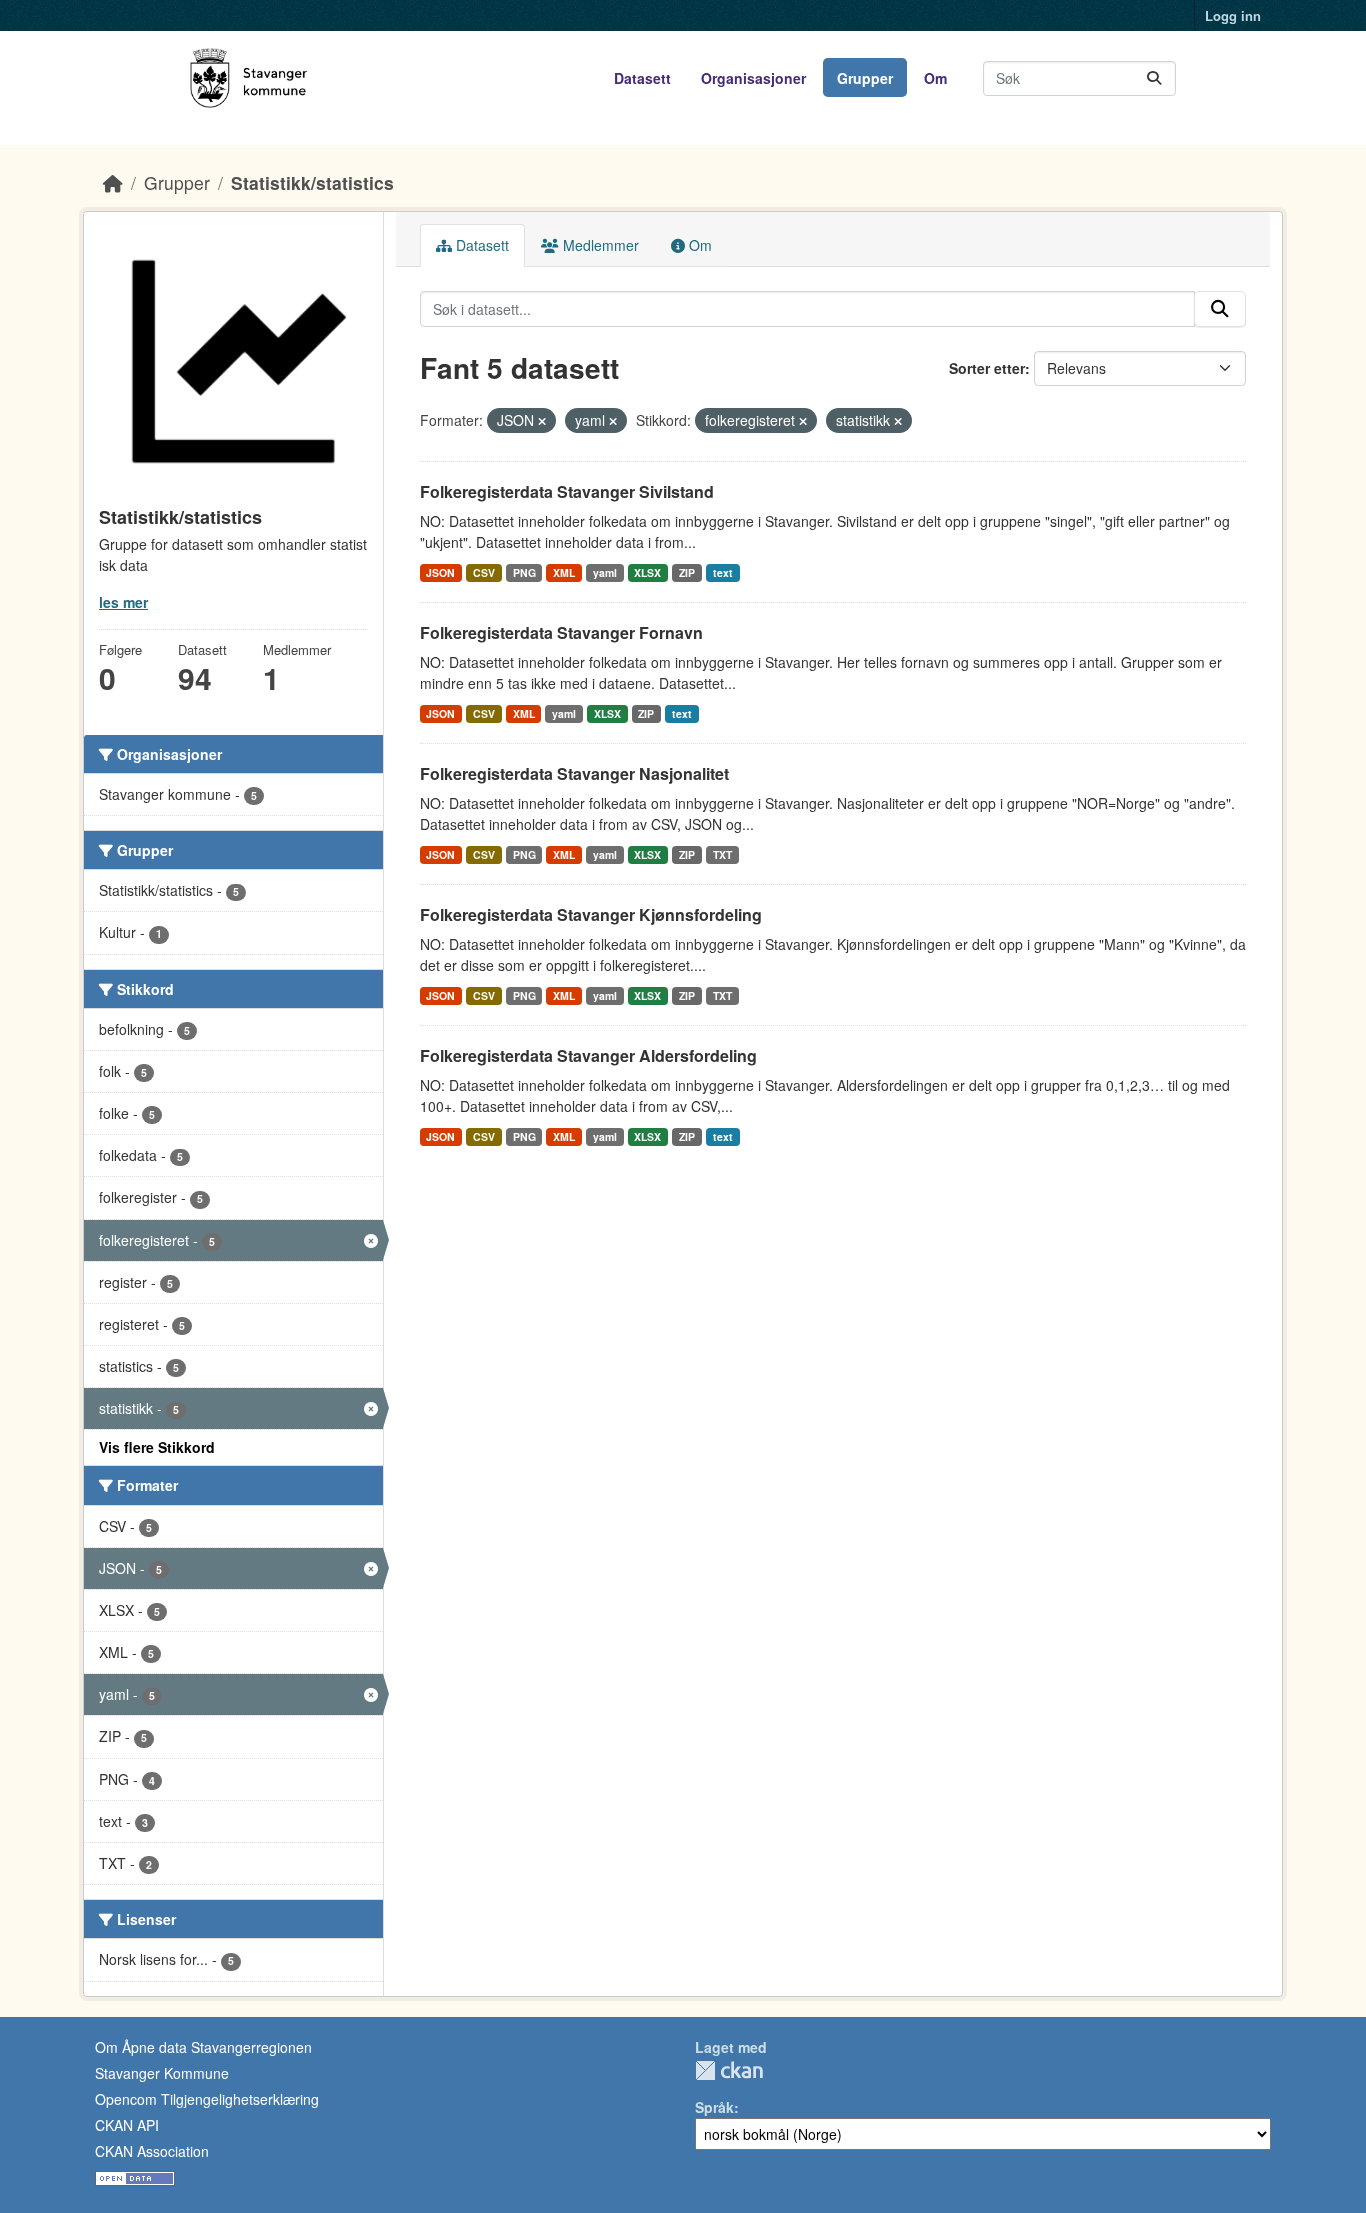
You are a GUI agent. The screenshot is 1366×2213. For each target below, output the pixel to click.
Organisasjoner (753, 78)
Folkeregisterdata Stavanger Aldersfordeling (588, 1055)
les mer (123, 602)
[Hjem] (113, 182)
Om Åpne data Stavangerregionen (203, 2047)
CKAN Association (152, 2151)
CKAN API (127, 2125)
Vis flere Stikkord (157, 1447)
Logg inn (1233, 15)
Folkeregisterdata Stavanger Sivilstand (567, 491)
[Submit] (1154, 78)
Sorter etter (987, 368)
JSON (440, 572)
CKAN (729, 2070)
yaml (605, 572)
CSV (484, 572)
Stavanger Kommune (162, 2073)
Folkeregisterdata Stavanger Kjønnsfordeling (591, 914)
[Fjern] (542, 421)
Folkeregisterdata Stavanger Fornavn (561, 632)
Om (935, 78)
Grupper (865, 78)
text (723, 572)
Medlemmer (599, 245)
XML (564, 572)
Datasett (642, 78)
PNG (524, 572)
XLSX (647, 572)
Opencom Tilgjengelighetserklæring (207, 2099)
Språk (714, 2107)
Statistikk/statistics (312, 182)
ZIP (687, 572)
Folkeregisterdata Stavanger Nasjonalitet (574, 773)
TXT (722, 854)
